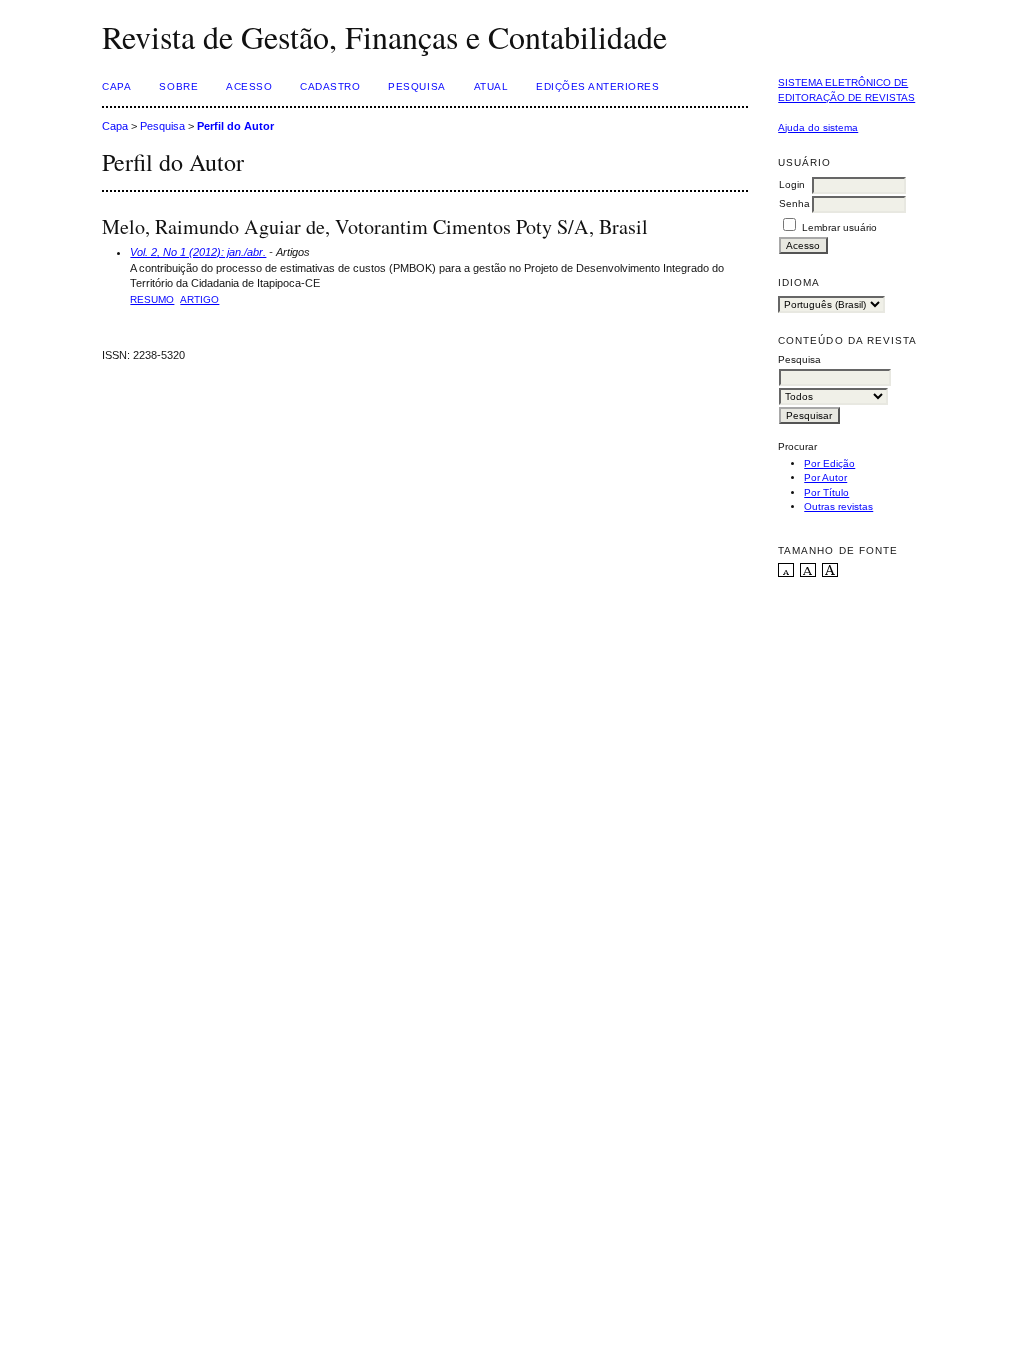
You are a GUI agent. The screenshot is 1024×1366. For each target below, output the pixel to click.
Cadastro (330, 86)
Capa (116, 86)
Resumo (152, 299)
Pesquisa (416, 86)
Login (792, 184)
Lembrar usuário (839, 227)
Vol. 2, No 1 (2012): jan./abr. (198, 252)
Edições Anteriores (597, 86)
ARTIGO (199, 299)
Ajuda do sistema (818, 127)
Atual (491, 86)
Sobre (178, 86)
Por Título (826, 492)
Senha (794, 203)
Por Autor (825, 477)
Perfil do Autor (235, 126)
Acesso (249, 86)
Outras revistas (838, 506)
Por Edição (829, 463)
